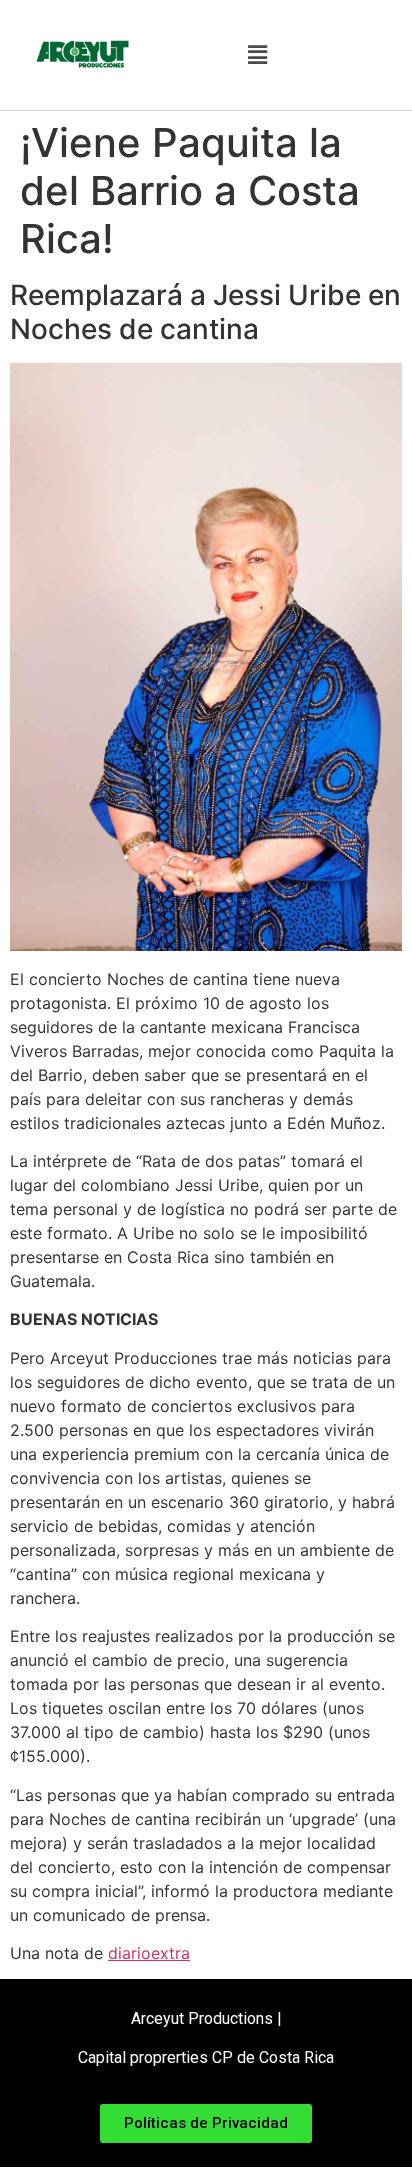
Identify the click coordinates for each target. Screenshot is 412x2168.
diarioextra (149, 1953)
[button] (257, 55)
